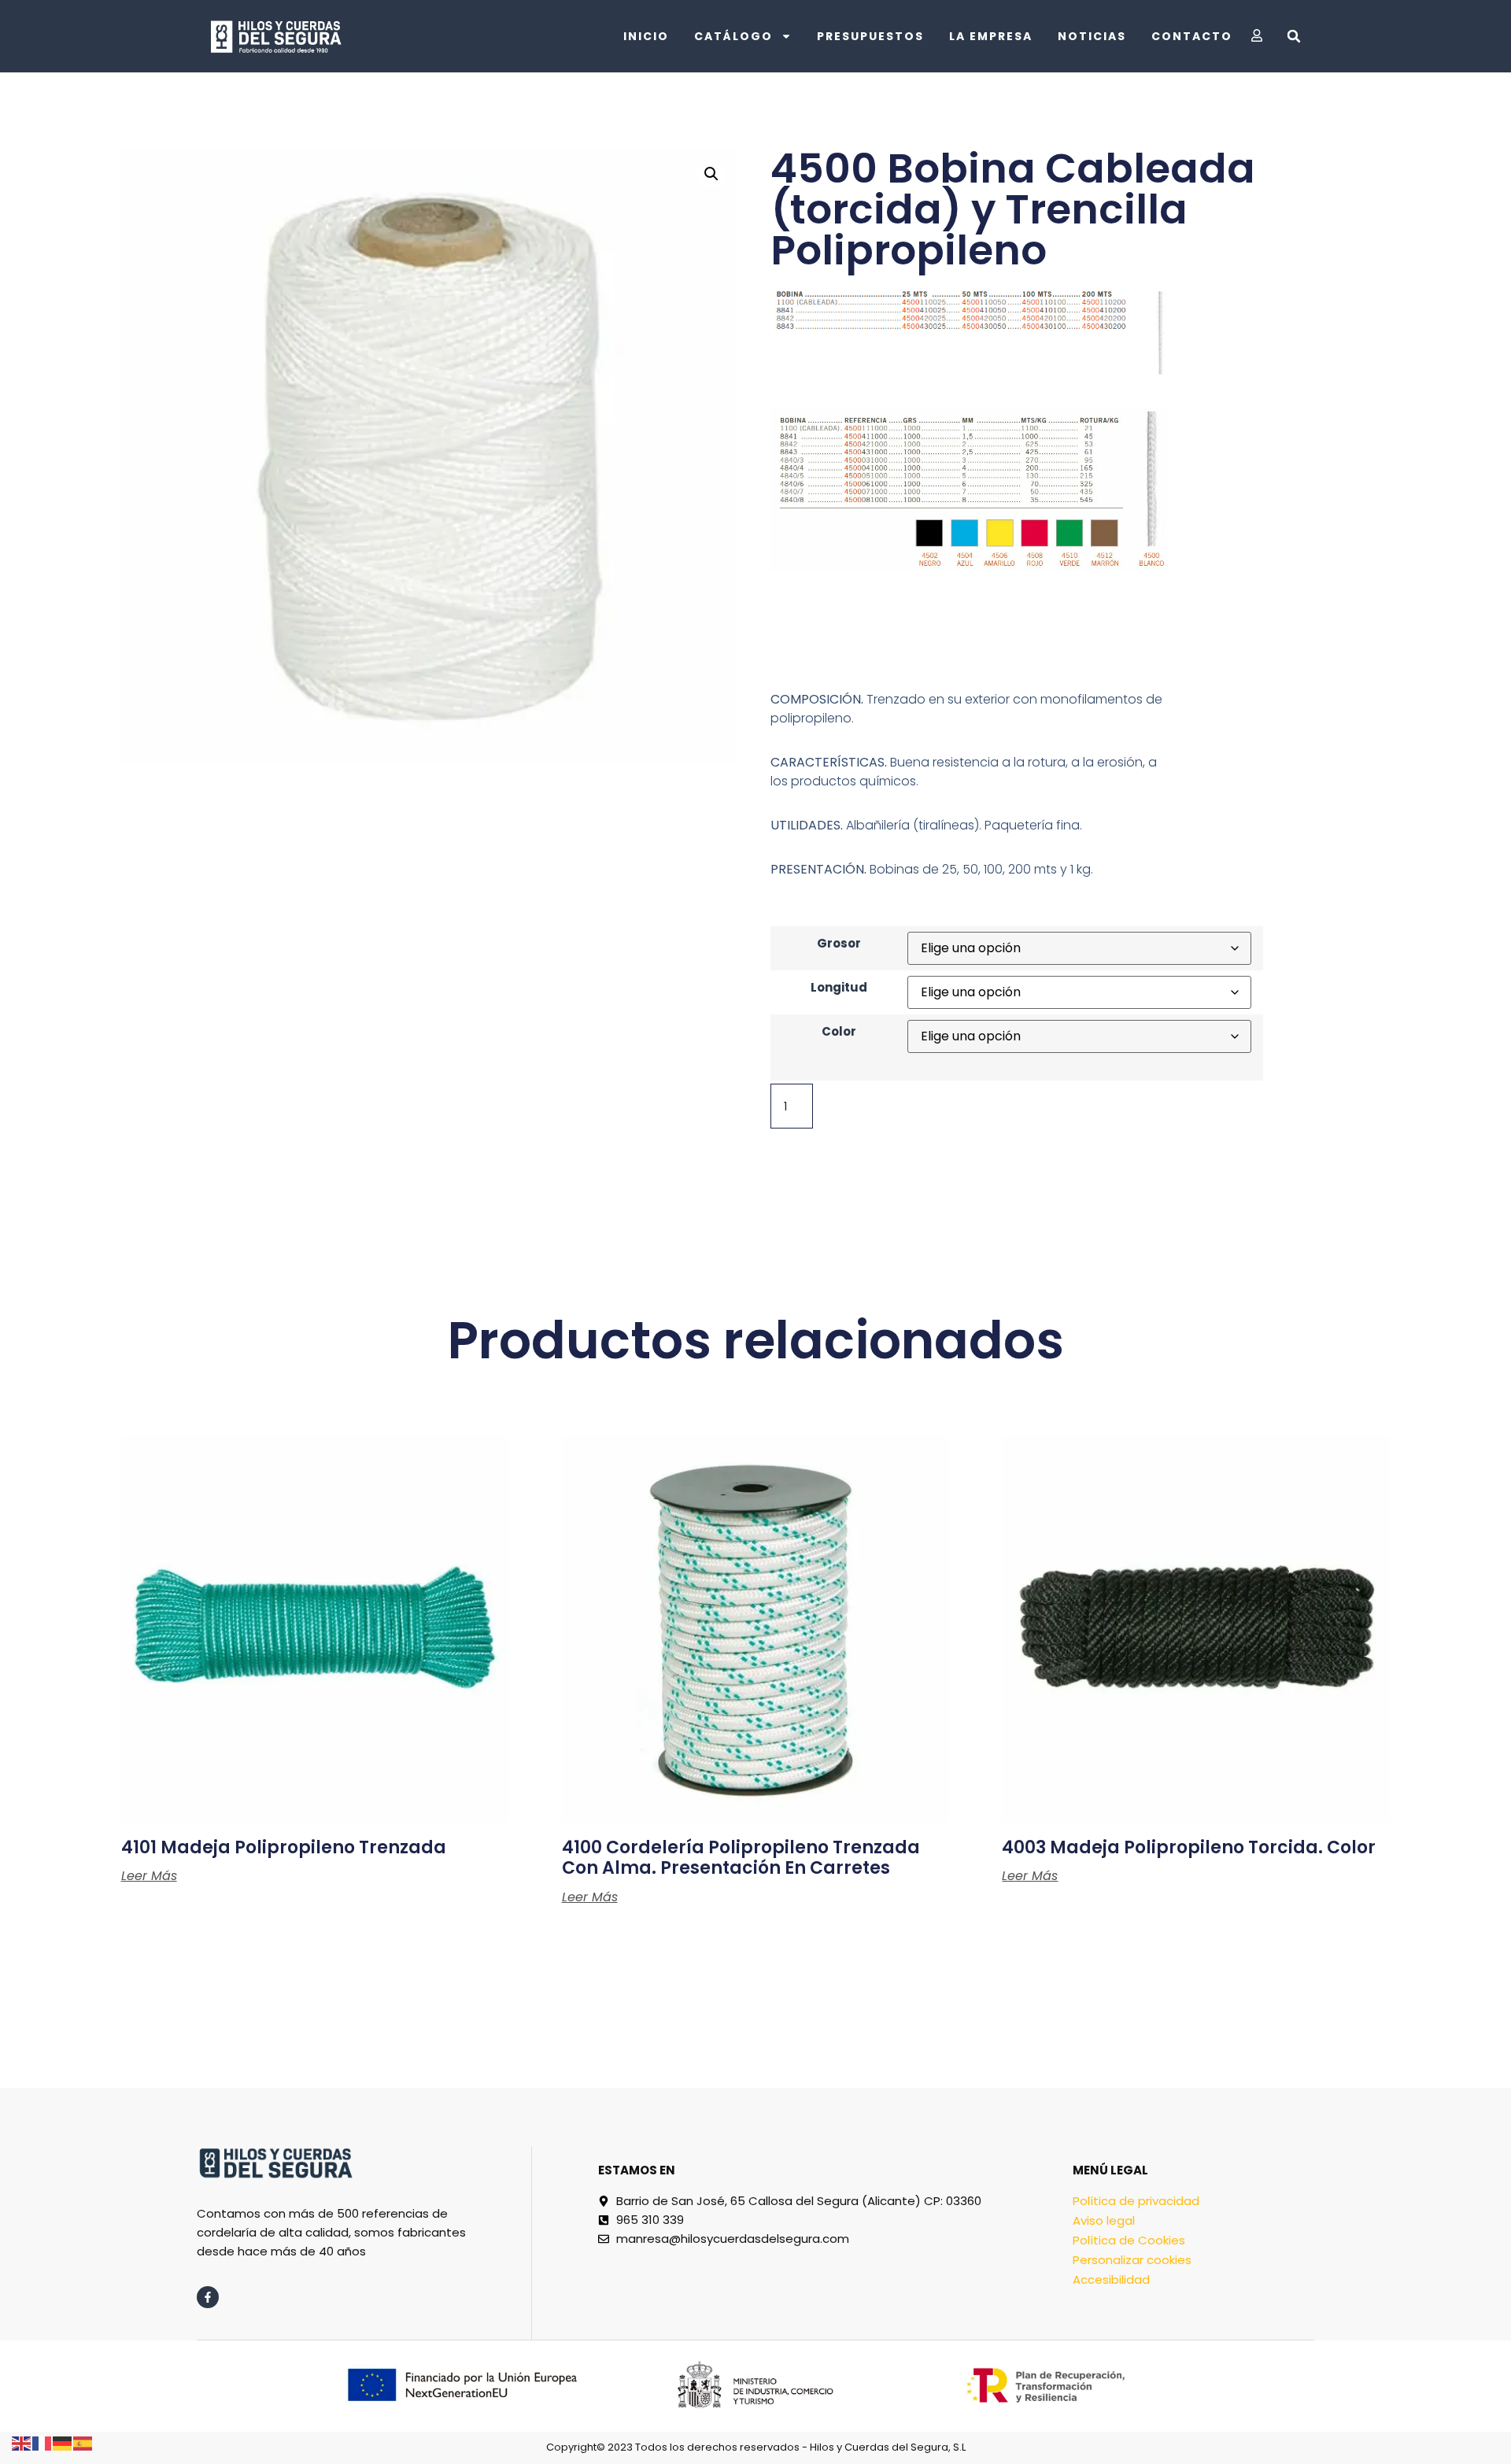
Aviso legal (1104, 2220)
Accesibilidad (1111, 2279)
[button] (1294, 36)
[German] (63, 2442)
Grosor (839, 943)
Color (839, 1031)
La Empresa (991, 36)
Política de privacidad (1136, 2201)
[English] (22, 2442)
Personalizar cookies (1132, 2260)
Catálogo (733, 36)
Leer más (149, 1876)
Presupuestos (870, 36)
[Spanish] (83, 2442)
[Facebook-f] (208, 2297)
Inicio (646, 36)
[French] (42, 2442)
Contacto (1192, 36)
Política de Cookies (1129, 2240)
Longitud (839, 987)
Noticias (1092, 36)
